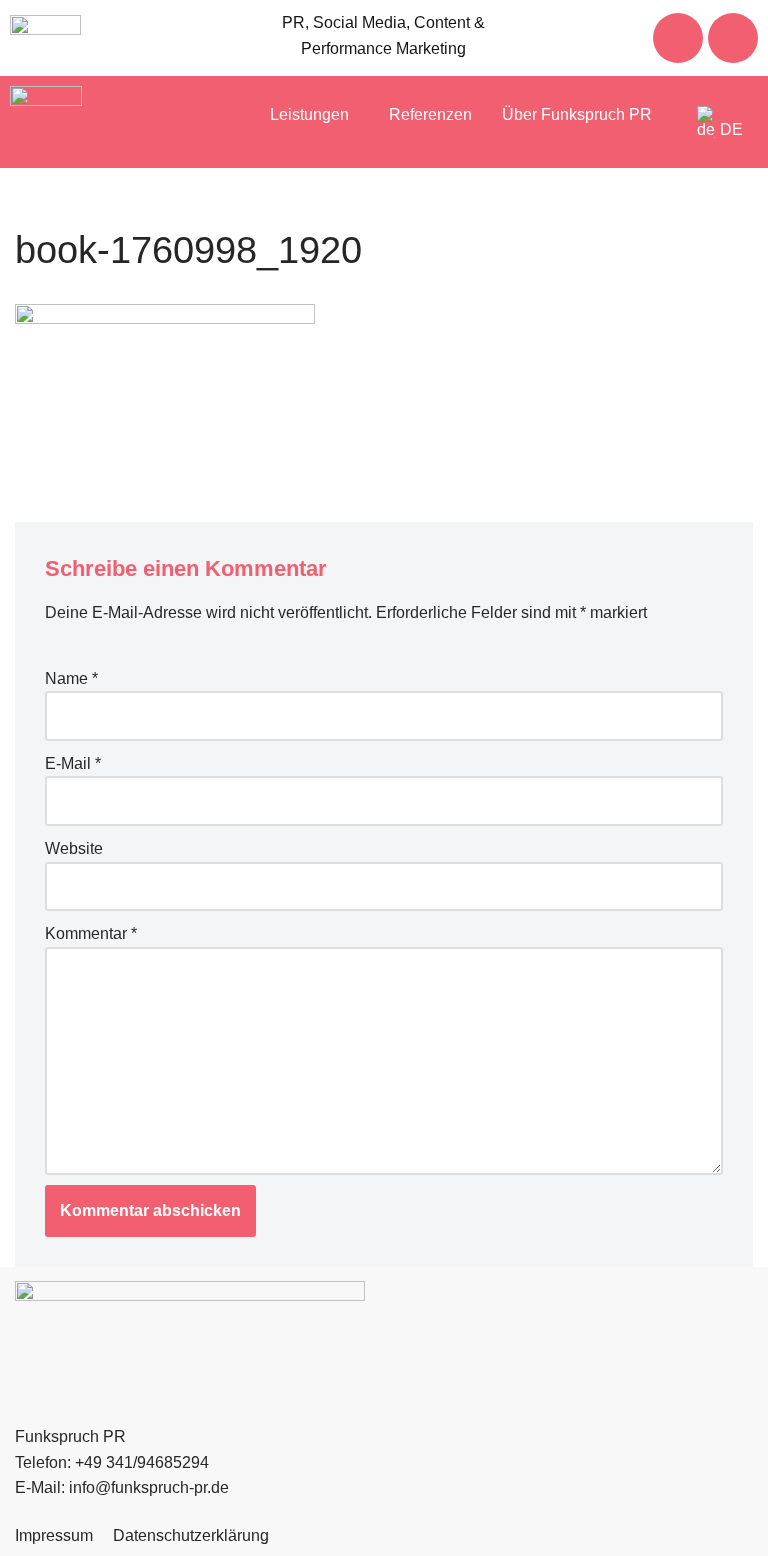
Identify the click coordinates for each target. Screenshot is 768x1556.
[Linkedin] (733, 38)
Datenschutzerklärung (191, 1535)
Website (74, 848)
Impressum (54, 1535)
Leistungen (309, 114)
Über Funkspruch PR (577, 114)
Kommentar (91, 933)
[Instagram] (678, 38)
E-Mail (73, 763)
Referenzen (430, 114)
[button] (314, 115)
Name (71, 678)
